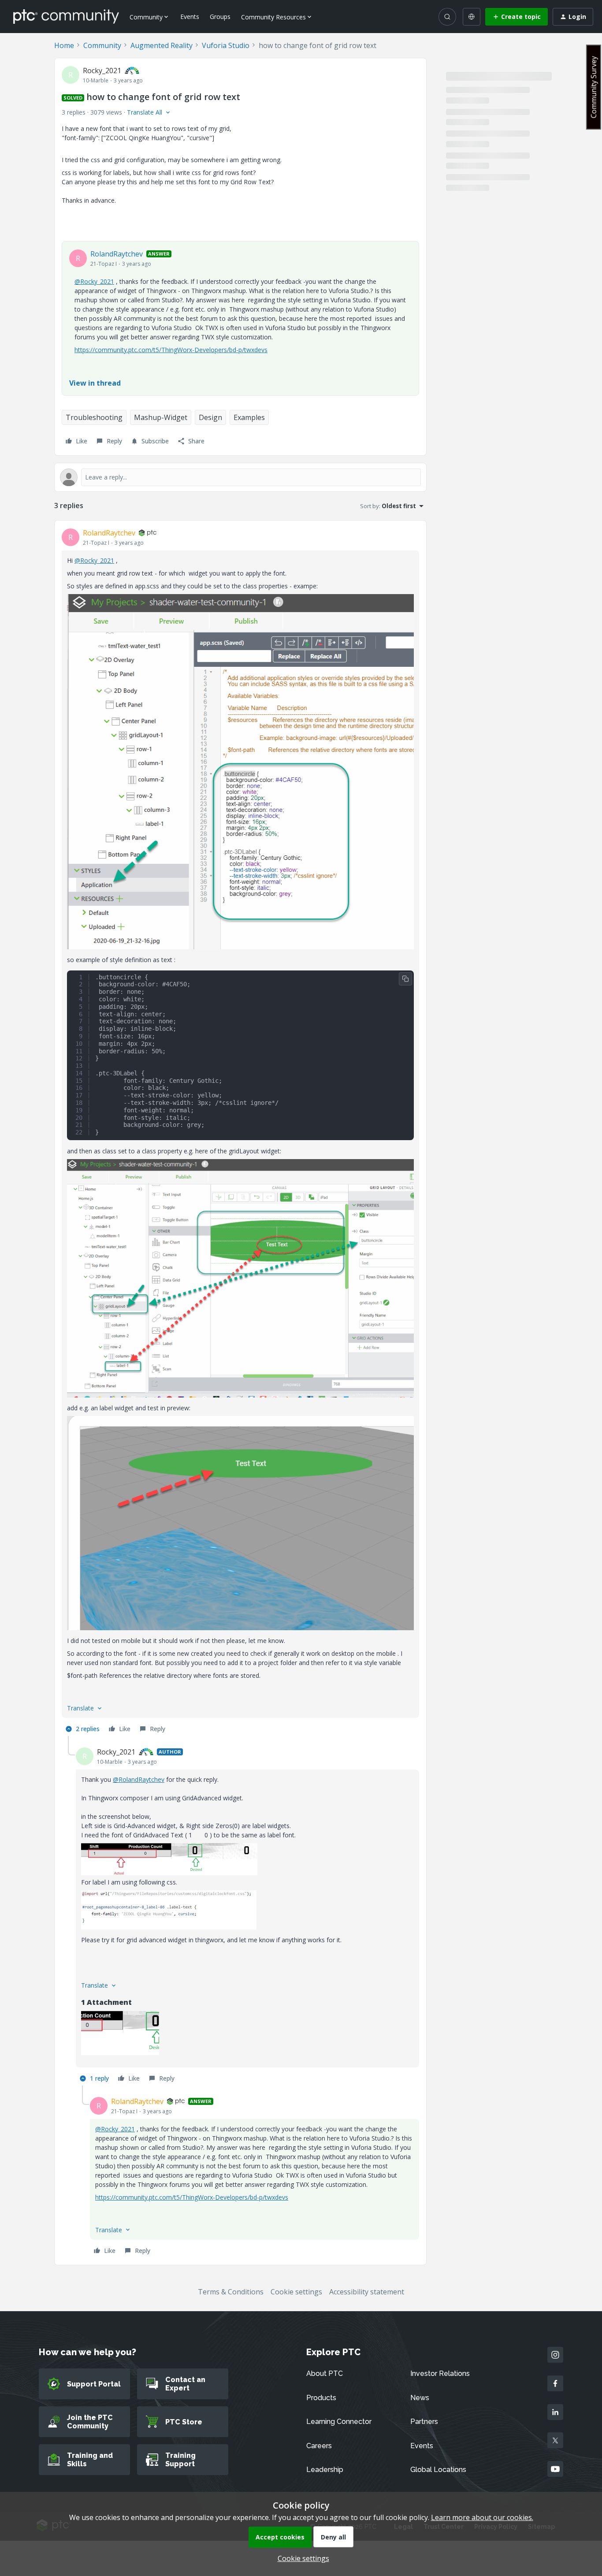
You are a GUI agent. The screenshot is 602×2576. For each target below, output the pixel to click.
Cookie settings (296, 2292)
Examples (249, 417)
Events (190, 17)
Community (102, 45)
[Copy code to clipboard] (405, 979)
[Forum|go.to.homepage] (66, 16)
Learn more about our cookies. (482, 2517)
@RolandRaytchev (139, 1779)
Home (64, 45)
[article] (240, 1132)
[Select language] (472, 17)
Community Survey (594, 87)
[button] (517, 17)
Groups (220, 17)
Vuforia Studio (226, 45)
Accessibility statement (367, 2292)
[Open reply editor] (240, 477)
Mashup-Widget (161, 417)
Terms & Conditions (231, 2292)
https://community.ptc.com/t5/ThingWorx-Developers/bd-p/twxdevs (171, 350)
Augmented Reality (162, 45)
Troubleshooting (94, 417)
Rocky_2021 (102, 71)
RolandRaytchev (117, 254)
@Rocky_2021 (94, 281)
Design (210, 417)
